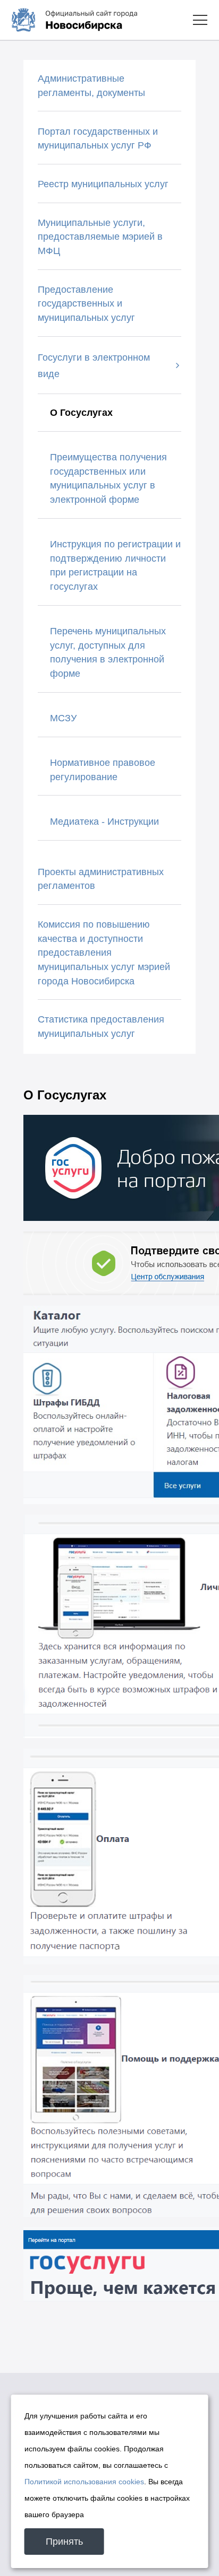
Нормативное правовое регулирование (103, 770)
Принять (64, 2542)
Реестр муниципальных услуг (103, 184)
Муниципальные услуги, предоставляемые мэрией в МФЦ (100, 237)
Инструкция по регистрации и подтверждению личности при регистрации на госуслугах (115, 565)
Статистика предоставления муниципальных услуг (101, 1027)
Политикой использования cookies (84, 2482)
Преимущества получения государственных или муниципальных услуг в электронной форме (108, 478)
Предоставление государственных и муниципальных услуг (86, 304)
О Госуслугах (81, 413)
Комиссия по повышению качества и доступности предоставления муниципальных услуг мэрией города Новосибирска (104, 953)
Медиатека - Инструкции (104, 822)
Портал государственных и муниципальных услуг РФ (98, 139)
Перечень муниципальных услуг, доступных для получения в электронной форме (108, 652)
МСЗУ (63, 718)
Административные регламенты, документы (91, 86)
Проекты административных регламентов (101, 879)
